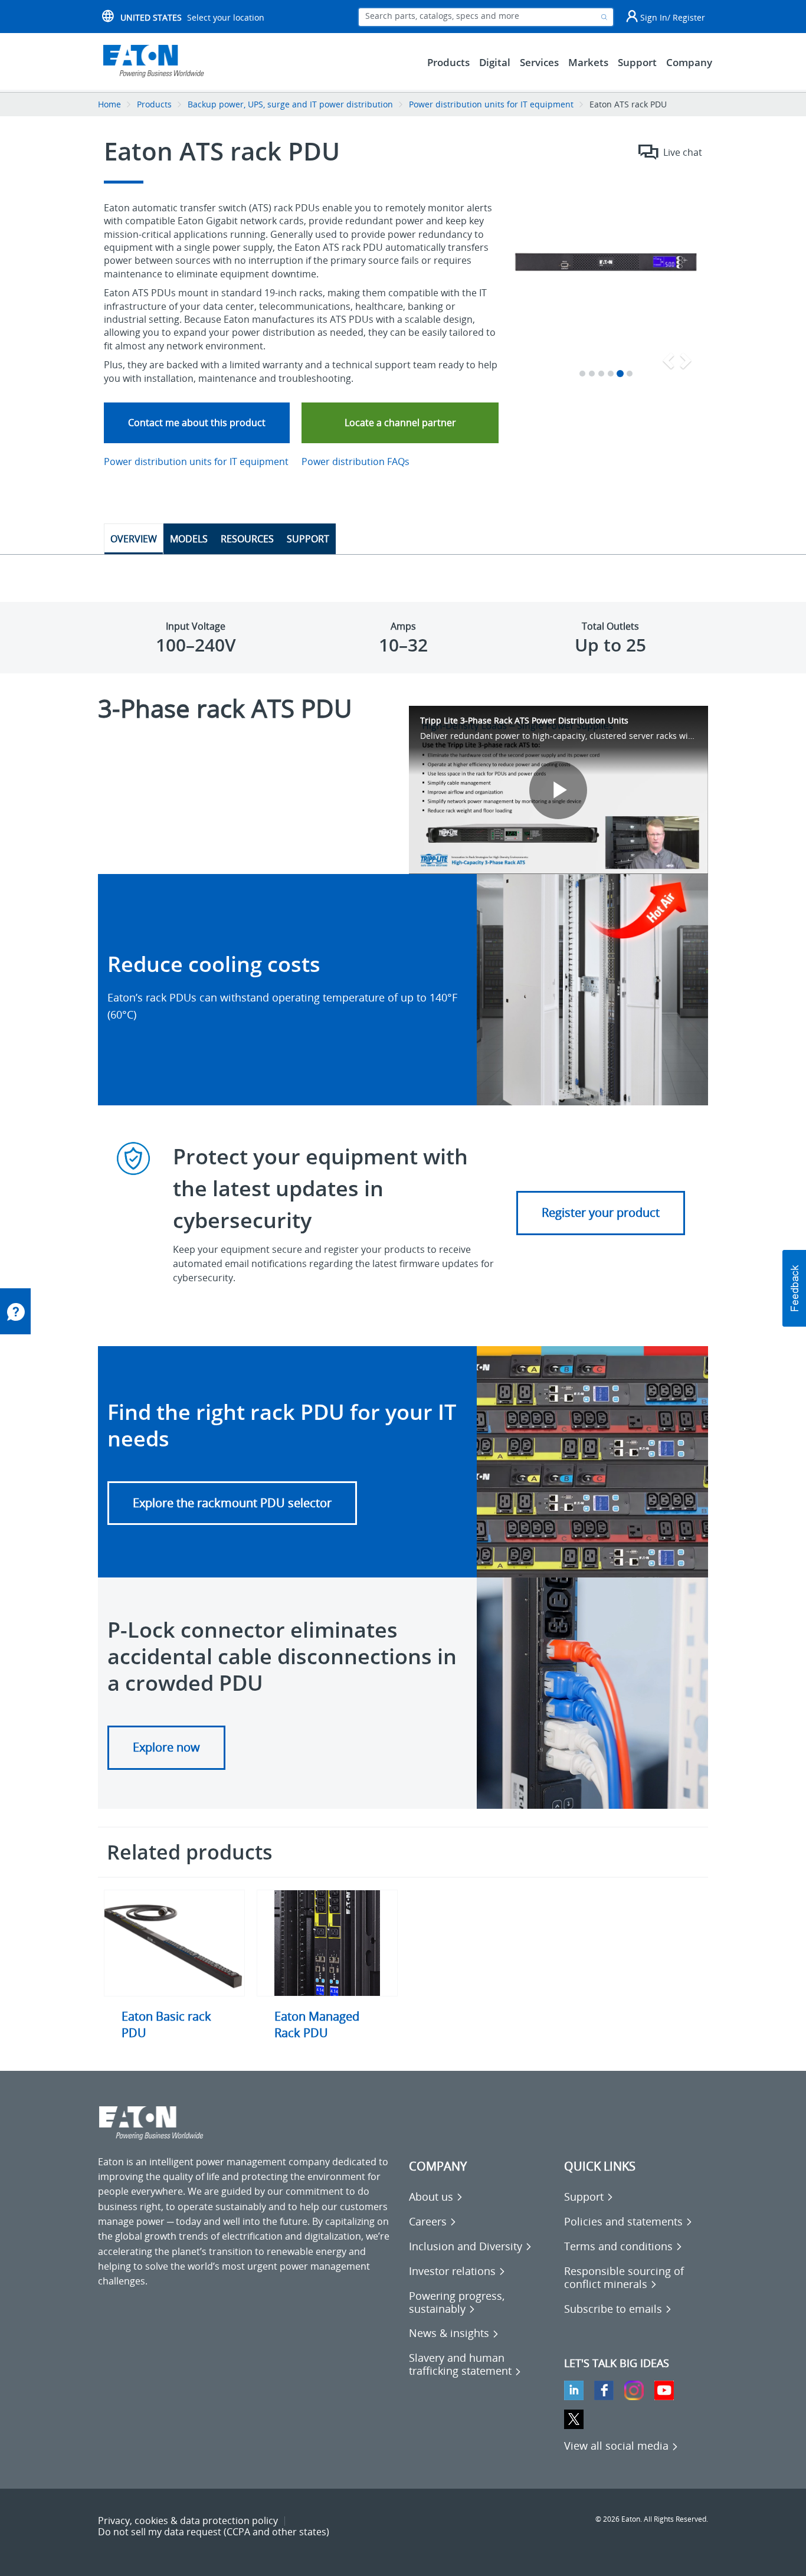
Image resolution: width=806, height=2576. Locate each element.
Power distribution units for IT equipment (492, 104)
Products (154, 104)
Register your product (601, 1212)
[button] (232, 1503)
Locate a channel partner (400, 423)
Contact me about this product (197, 423)
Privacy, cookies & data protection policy (188, 2521)
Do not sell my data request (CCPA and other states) (214, 2532)
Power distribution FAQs (356, 461)
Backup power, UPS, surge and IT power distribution (290, 104)
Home (109, 104)
